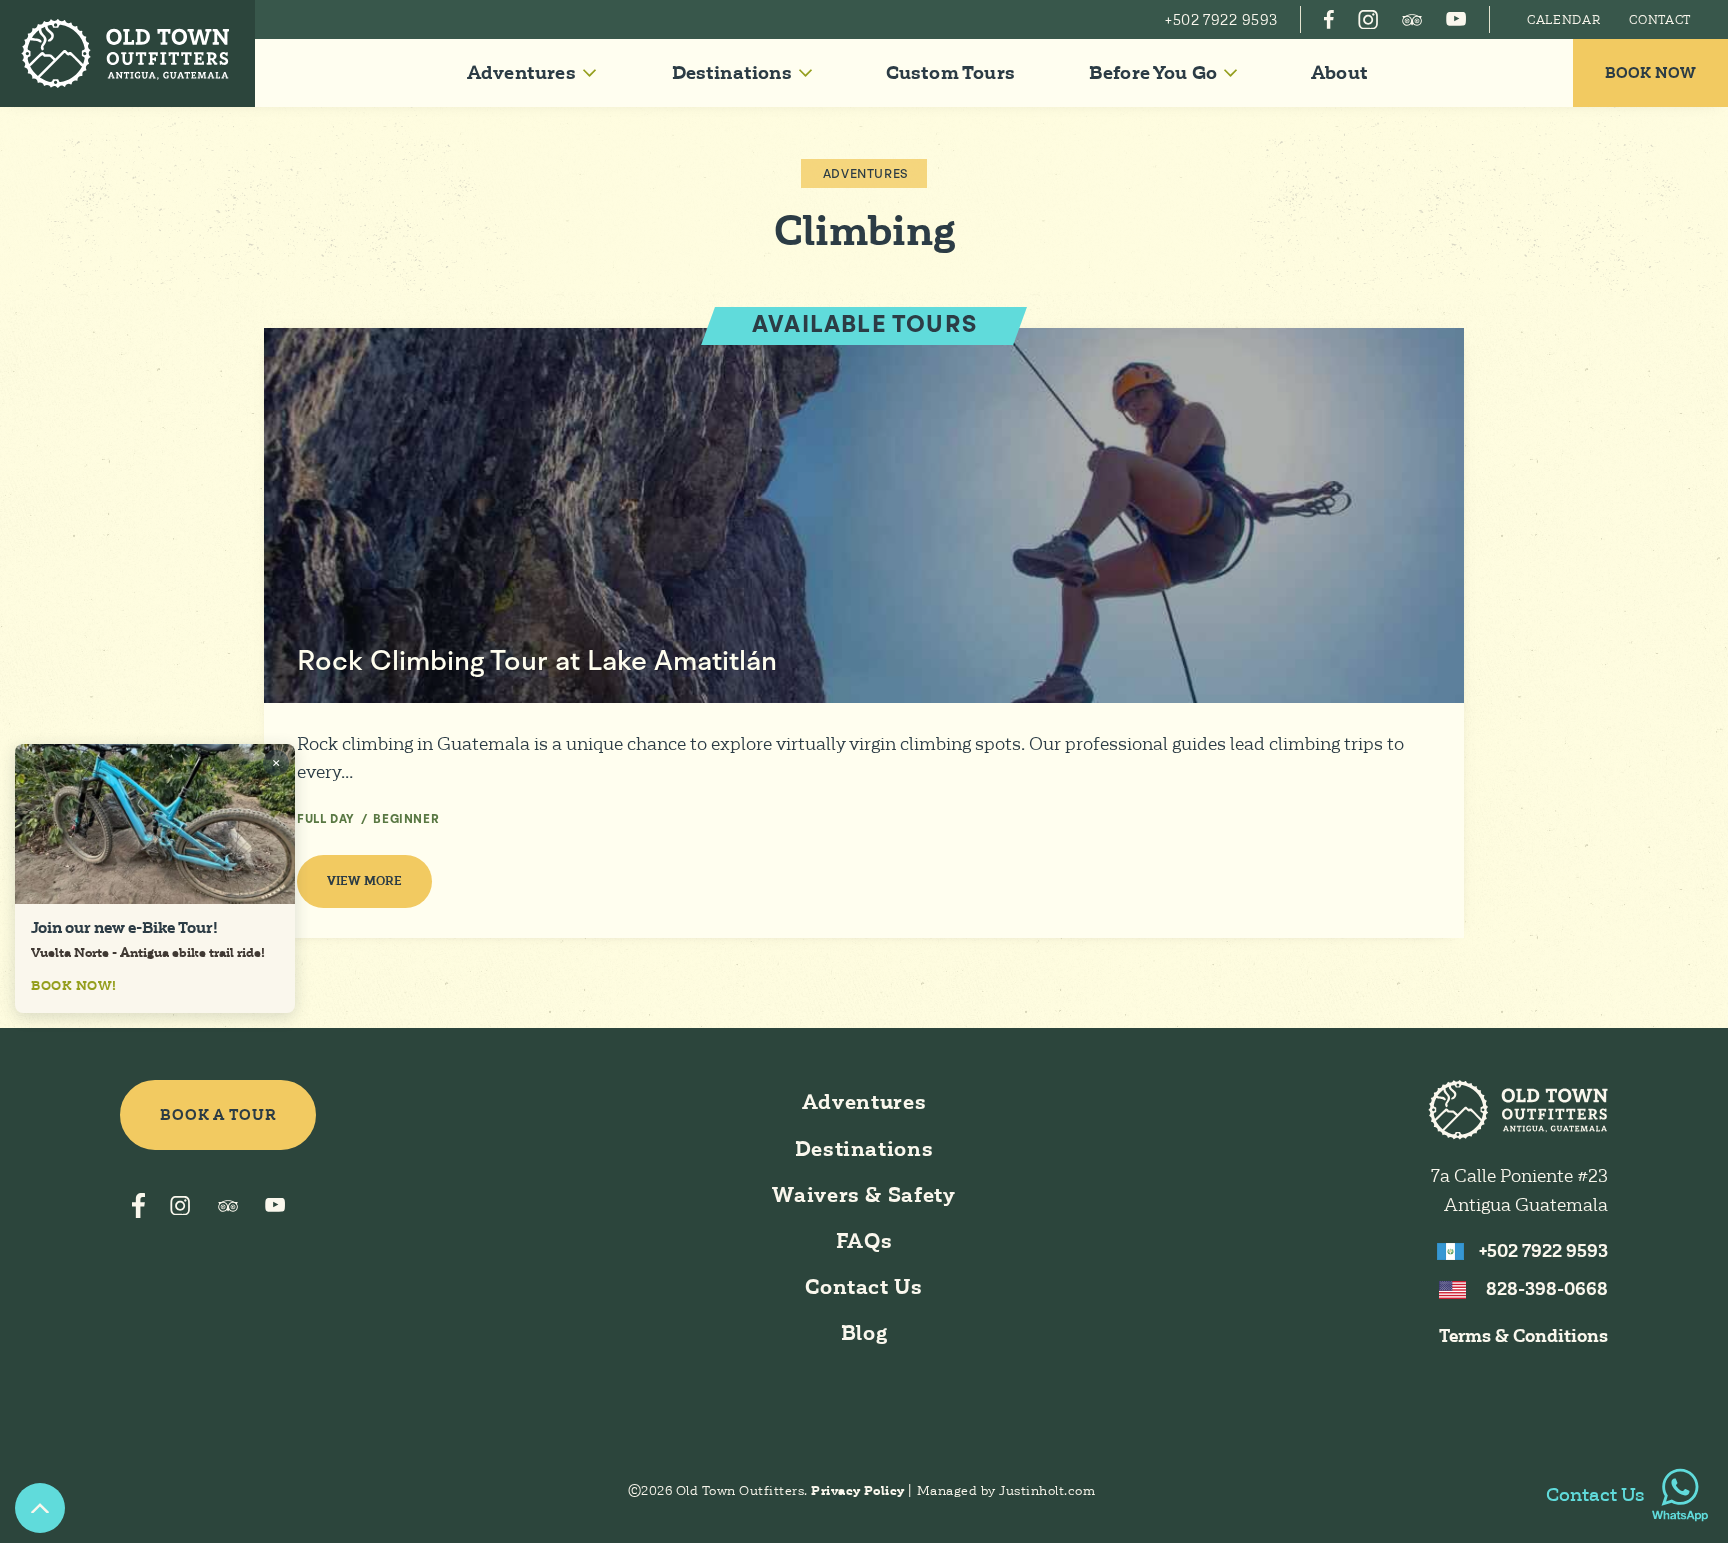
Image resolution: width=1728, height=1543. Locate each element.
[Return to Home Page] (127, 53)
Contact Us (863, 1287)
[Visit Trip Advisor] (1412, 19)
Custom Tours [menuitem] (950, 72)
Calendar (1564, 20)
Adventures (865, 174)
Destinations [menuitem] (732, 72)
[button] (531, 73)
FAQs (864, 1241)
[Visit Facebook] (1329, 19)
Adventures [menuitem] (521, 72)
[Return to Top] (40, 1508)
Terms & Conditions (1523, 1336)
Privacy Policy (859, 1490)
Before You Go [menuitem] (1153, 72)
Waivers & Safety (863, 1195)
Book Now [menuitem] (1650, 73)
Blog (864, 1333)
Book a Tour (218, 1115)
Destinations (864, 1149)
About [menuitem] (1339, 72)
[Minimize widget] (276, 763)
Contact (1660, 20)
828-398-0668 (1547, 1289)
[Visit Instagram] (1368, 19)
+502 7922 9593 (1543, 1251)
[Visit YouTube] (1456, 19)
